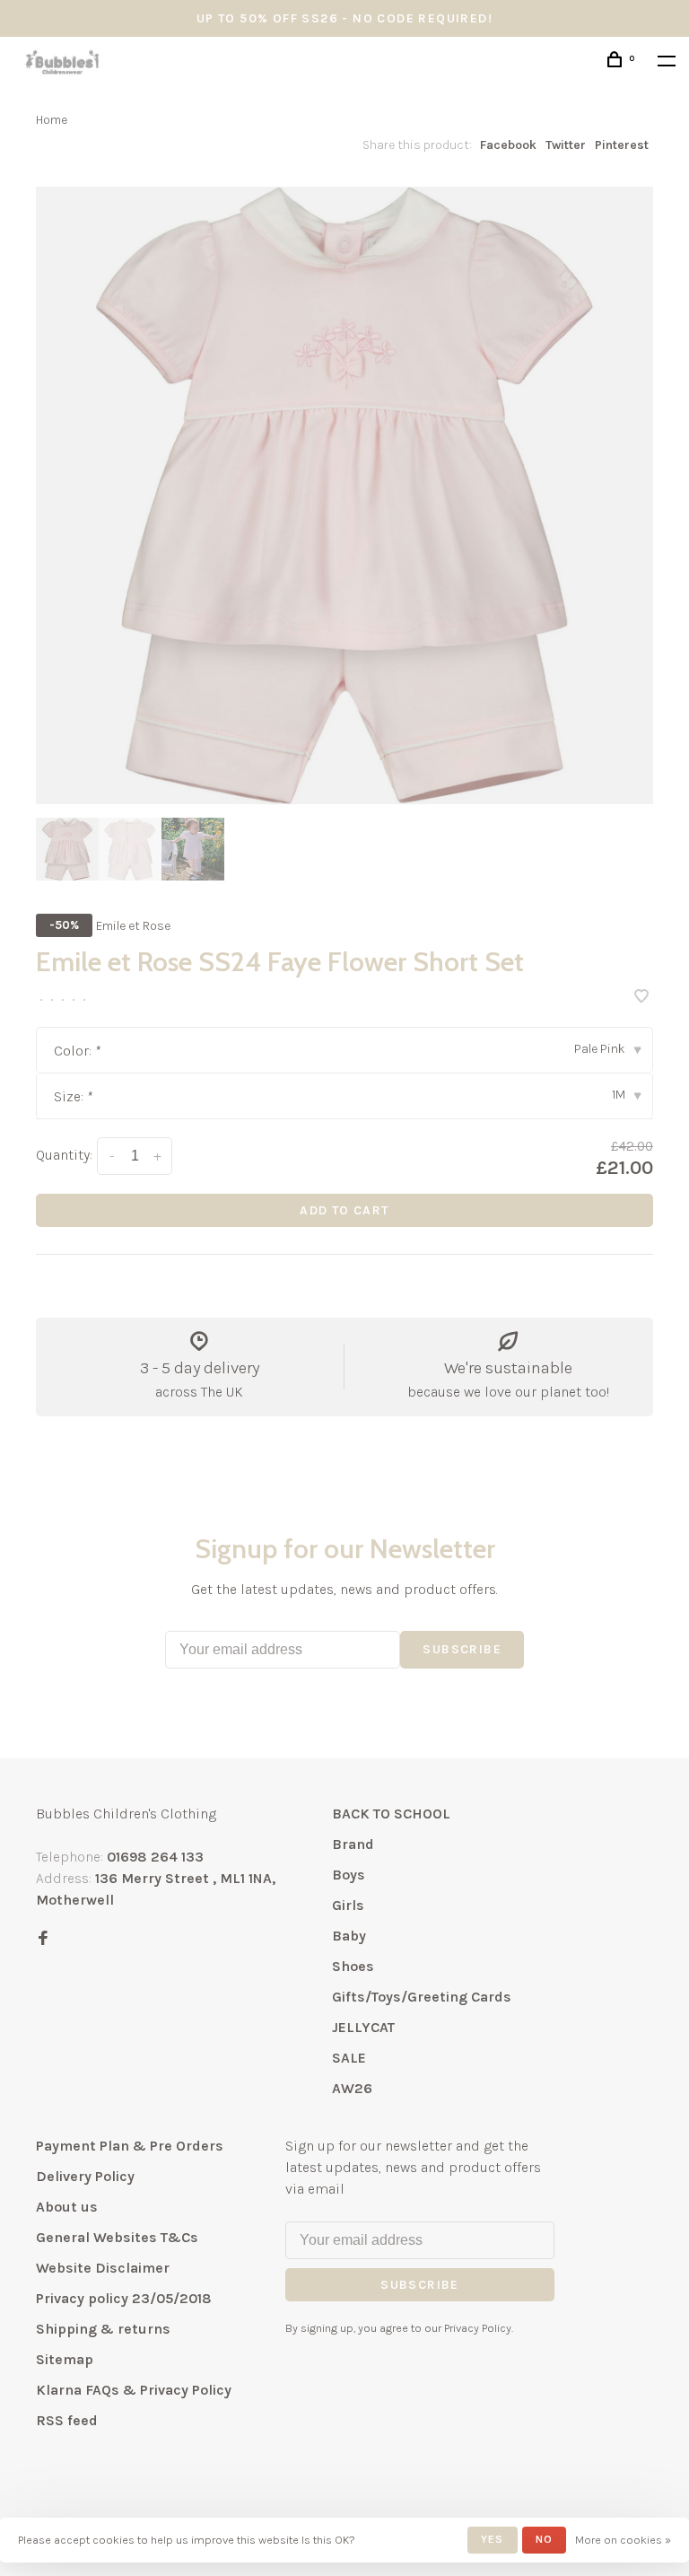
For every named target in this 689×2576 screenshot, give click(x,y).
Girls (348, 1905)
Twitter (566, 145)
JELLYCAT (363, 2027)
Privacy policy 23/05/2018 (124, 2298)
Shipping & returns (103, 2329)
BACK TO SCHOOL (391, 1814)
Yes (493, 2539)
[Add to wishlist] (641, 998)
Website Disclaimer (103, 2268)
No (544, 2539)
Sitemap (65, 2359)
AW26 (352, 2088)
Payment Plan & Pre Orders (130, 2146)
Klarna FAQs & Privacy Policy (134, 2390)
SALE (349, 2058)
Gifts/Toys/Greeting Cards (422, 1997)
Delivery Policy (85, 2176)
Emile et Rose (133, 926)
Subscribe (462, 1649)
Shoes (353, 1966)
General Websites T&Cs (117, 2237)
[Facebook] (43, 1939)
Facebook (508, 145)
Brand (353, 1844)
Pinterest (622, 145)
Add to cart (344, 1210)
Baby (349, 1936)
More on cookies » (623, 2540)
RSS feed (67, 2420)
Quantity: (64, 1155)
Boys (349, 1875)
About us (67, 2207)
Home (52, 120)
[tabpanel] (344, 495)
